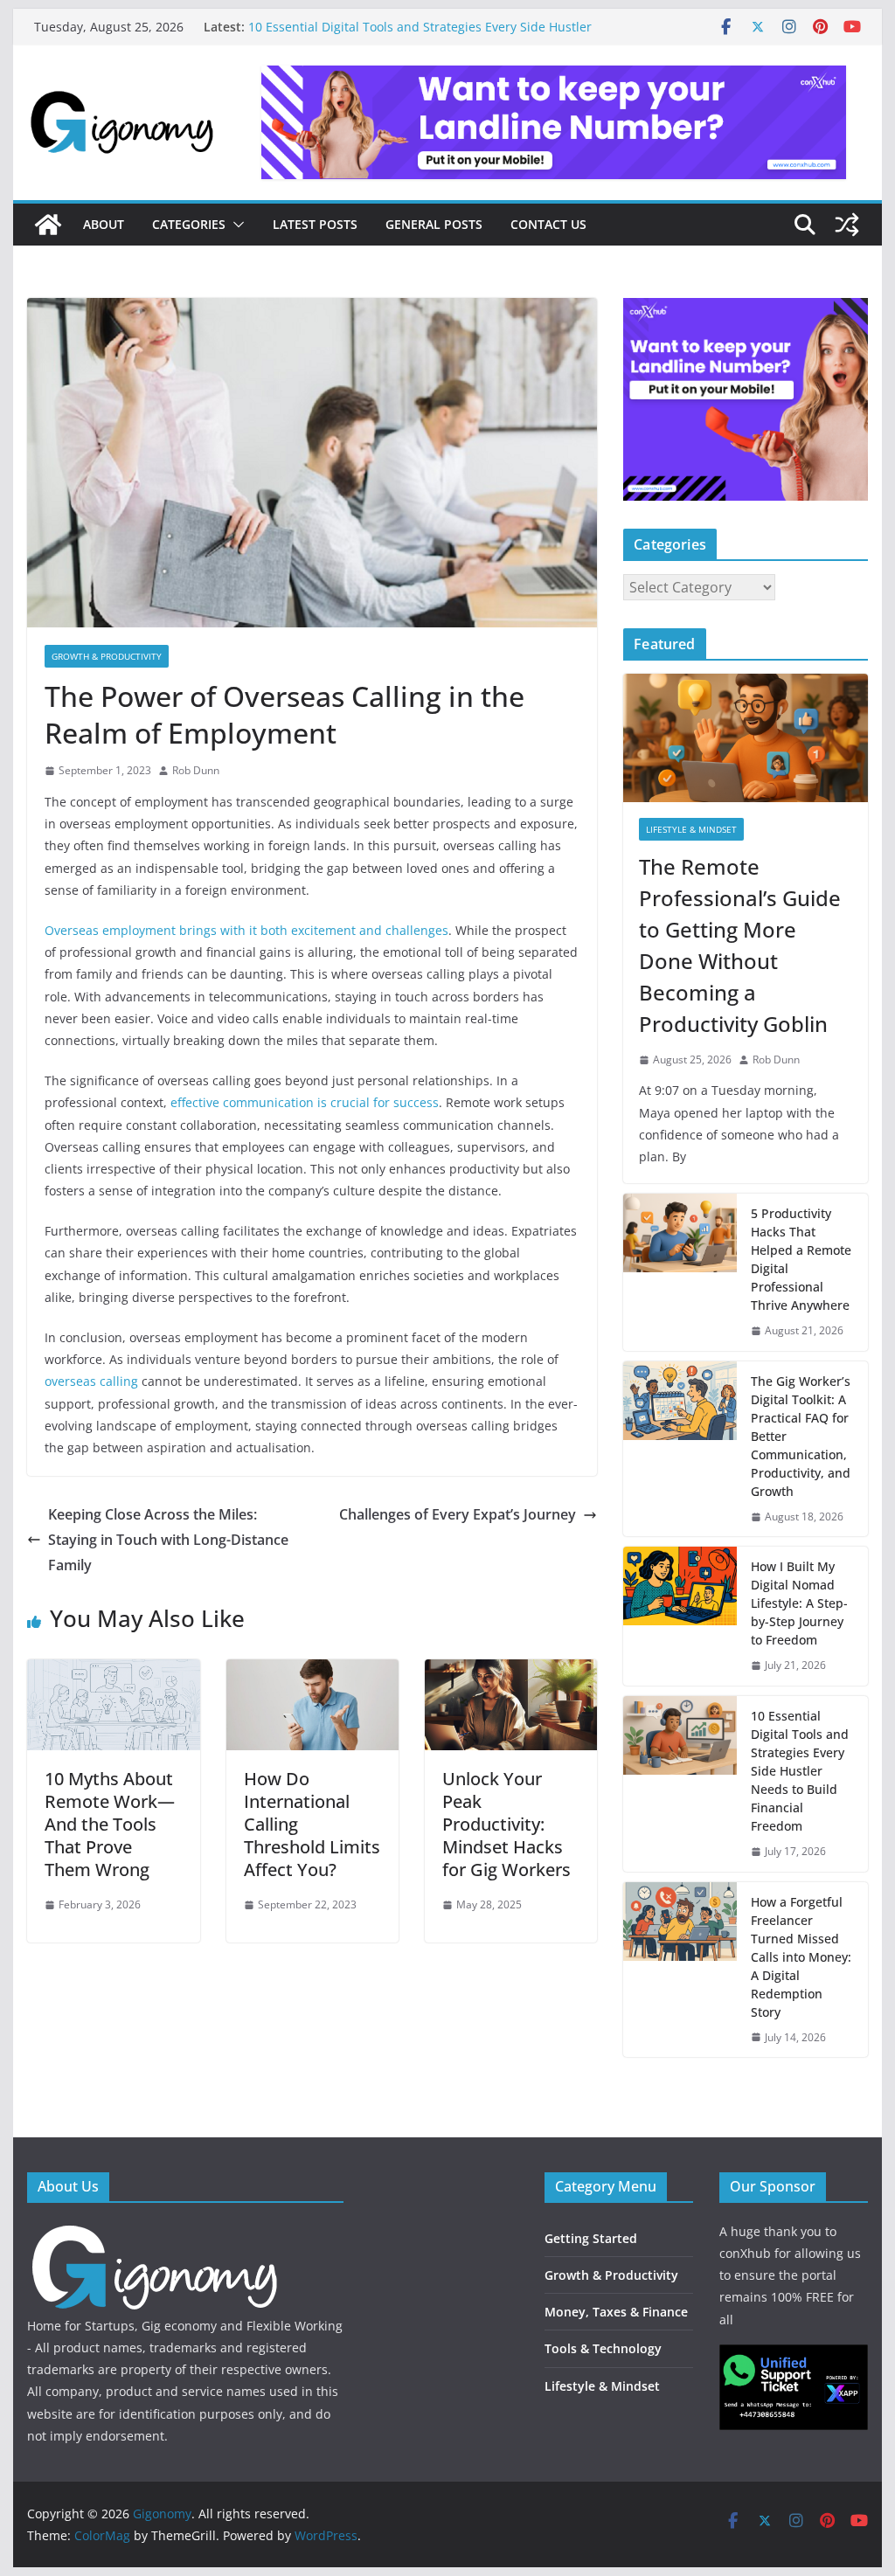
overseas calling (91, 1381)
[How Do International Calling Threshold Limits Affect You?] (312, 1672)
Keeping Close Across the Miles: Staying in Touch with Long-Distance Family (168, 1540)
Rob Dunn (196, 770)
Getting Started (591, 2238)
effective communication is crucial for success (305, 1102)
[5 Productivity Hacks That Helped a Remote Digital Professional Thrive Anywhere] (680, 1272)
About (104, 224)
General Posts (434, 224)
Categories (189, 224)
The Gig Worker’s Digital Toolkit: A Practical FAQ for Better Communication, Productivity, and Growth (801, 1436)
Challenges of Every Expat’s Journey (458, 1514)
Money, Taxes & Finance (616, 2312)
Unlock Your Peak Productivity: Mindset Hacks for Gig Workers (506, 1824)
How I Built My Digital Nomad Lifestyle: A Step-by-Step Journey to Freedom (799, 1603)
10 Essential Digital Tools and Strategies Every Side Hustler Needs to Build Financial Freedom (800, 1771)
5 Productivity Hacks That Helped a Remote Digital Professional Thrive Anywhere (801, 1259)
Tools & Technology (603, 2348)
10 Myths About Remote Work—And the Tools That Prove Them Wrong (110, 1824)
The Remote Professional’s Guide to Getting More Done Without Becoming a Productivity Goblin (740, 945)
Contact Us (548, 224)
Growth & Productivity (107, 656)
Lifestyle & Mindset (691, 829)
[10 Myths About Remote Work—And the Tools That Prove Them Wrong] (113, 1672)
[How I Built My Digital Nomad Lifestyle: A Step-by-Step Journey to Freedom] (680, 1616)
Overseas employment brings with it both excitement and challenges (246, 930)
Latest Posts (315, 224)
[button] (235, 225)
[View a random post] (847, 225)
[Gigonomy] (48, 225)
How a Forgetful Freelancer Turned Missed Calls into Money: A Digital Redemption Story (801, 1957)
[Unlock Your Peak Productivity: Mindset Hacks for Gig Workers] (511, 1672)
